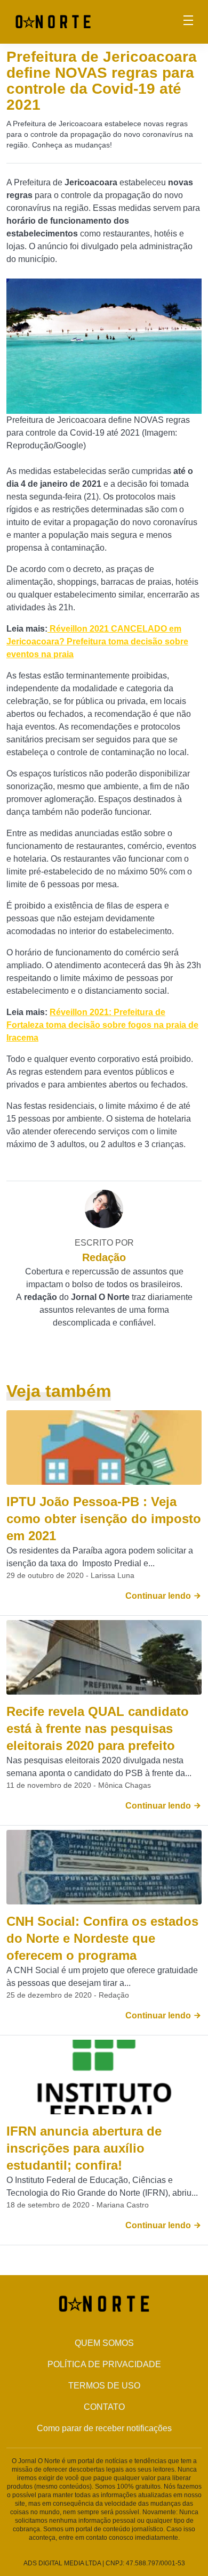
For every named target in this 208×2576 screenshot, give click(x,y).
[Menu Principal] (188, 22)
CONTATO (104, 2407)
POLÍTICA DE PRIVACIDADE (104, 2364)
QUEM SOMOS (104, 2343)
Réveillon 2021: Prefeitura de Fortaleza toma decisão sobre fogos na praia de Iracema (102, 1025)
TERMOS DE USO (104, 2386)
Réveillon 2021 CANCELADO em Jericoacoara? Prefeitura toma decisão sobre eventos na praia (97, 641)
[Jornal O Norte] (53, 21)
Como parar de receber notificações (104, 2428)
